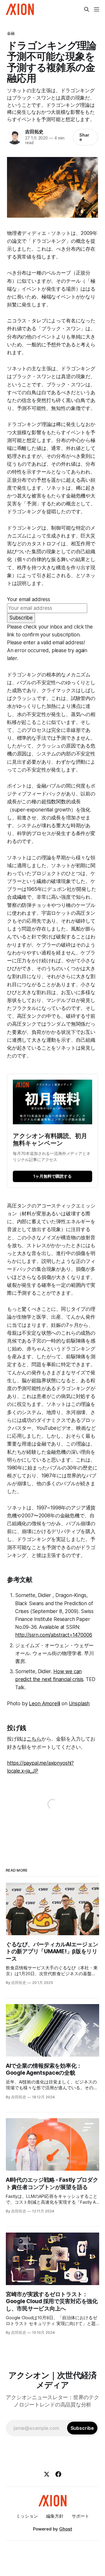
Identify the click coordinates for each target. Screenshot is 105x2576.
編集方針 (55, 2516)
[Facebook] (58, 2474)
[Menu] (97, 9)
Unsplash (79, 1704)
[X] (47, 2474)
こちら (34, 1739)
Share (84, 137)
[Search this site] (87, 9)
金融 (11, 33)
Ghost (66, 2529)
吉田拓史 (34, 132)
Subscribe (21, 618)
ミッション (27, 2516)
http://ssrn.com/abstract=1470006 (54, 1635)
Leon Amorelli (44, 1704)
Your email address (29, 599)
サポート (80, 2516)
